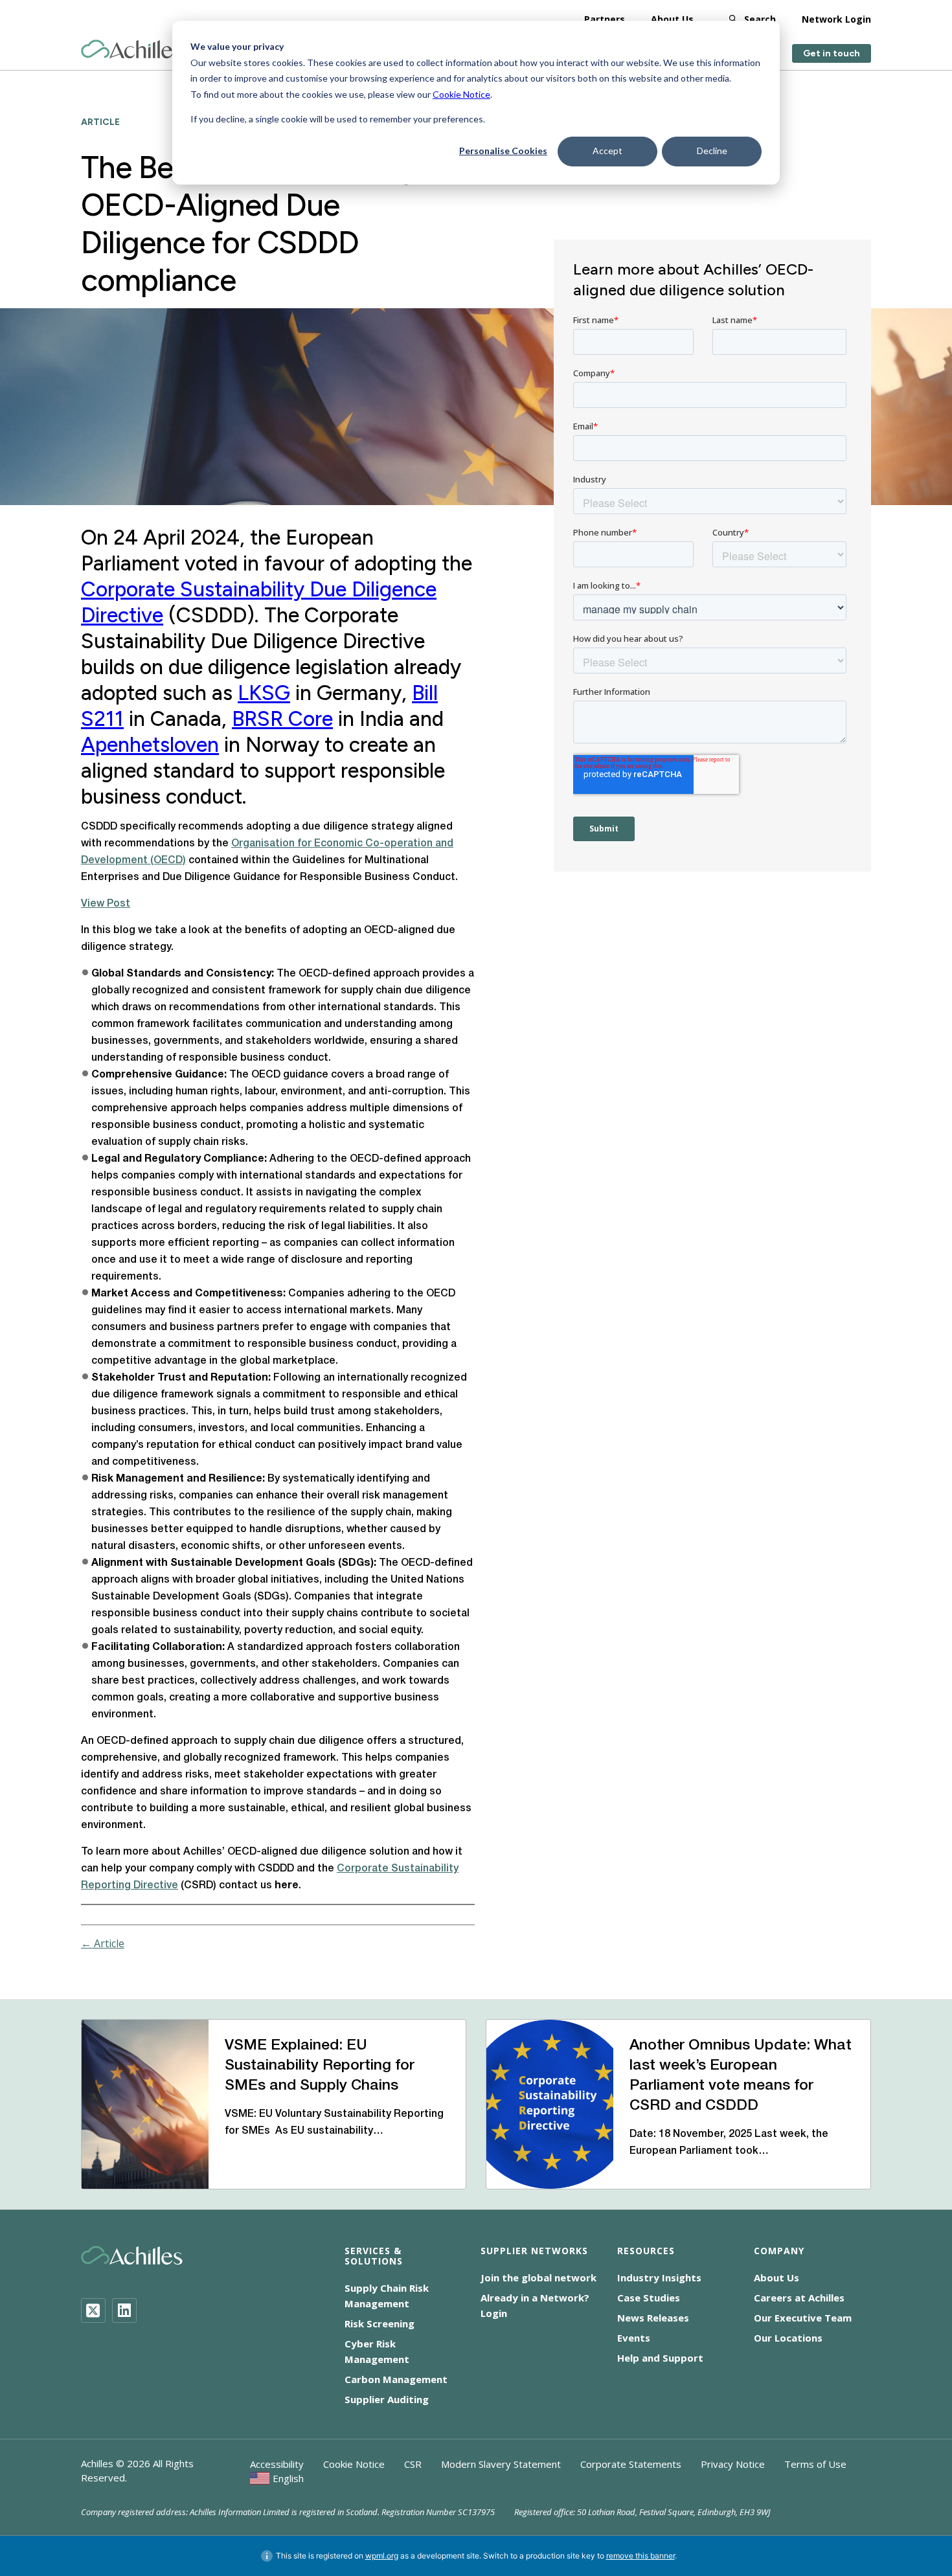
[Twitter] (93, 2310)
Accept (607, 151)
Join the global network (538, 2277)
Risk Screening (380, 2323)
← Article (103, 1943)
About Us (672, 19)
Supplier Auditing (387, 2399)
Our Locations (788, 2338)
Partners (605, 19)
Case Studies (649, 2298)
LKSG (264, 693)
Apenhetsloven (150, 745)
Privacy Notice (733, 2464)
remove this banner (640, 2556)
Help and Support (660, 2358)
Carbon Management (396, 2379)
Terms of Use (815, 2464)
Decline (712, 151)
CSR (413, 2464)
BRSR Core (282, 719)
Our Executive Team (803, 2318)
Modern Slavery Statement (501, 2464)
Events (634, 2338)
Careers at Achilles (799, 2298)
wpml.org (382, 2556)
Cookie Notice (461, 94)
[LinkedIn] (124, 2310)
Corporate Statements (631, 2464)
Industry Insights (659, 2277)
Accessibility (277, 2464)
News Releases (653, 2318)
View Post (106, 904)
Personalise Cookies (503, 151)
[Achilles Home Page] (132, 50)
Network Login (836, 19)
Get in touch (832, 53)
